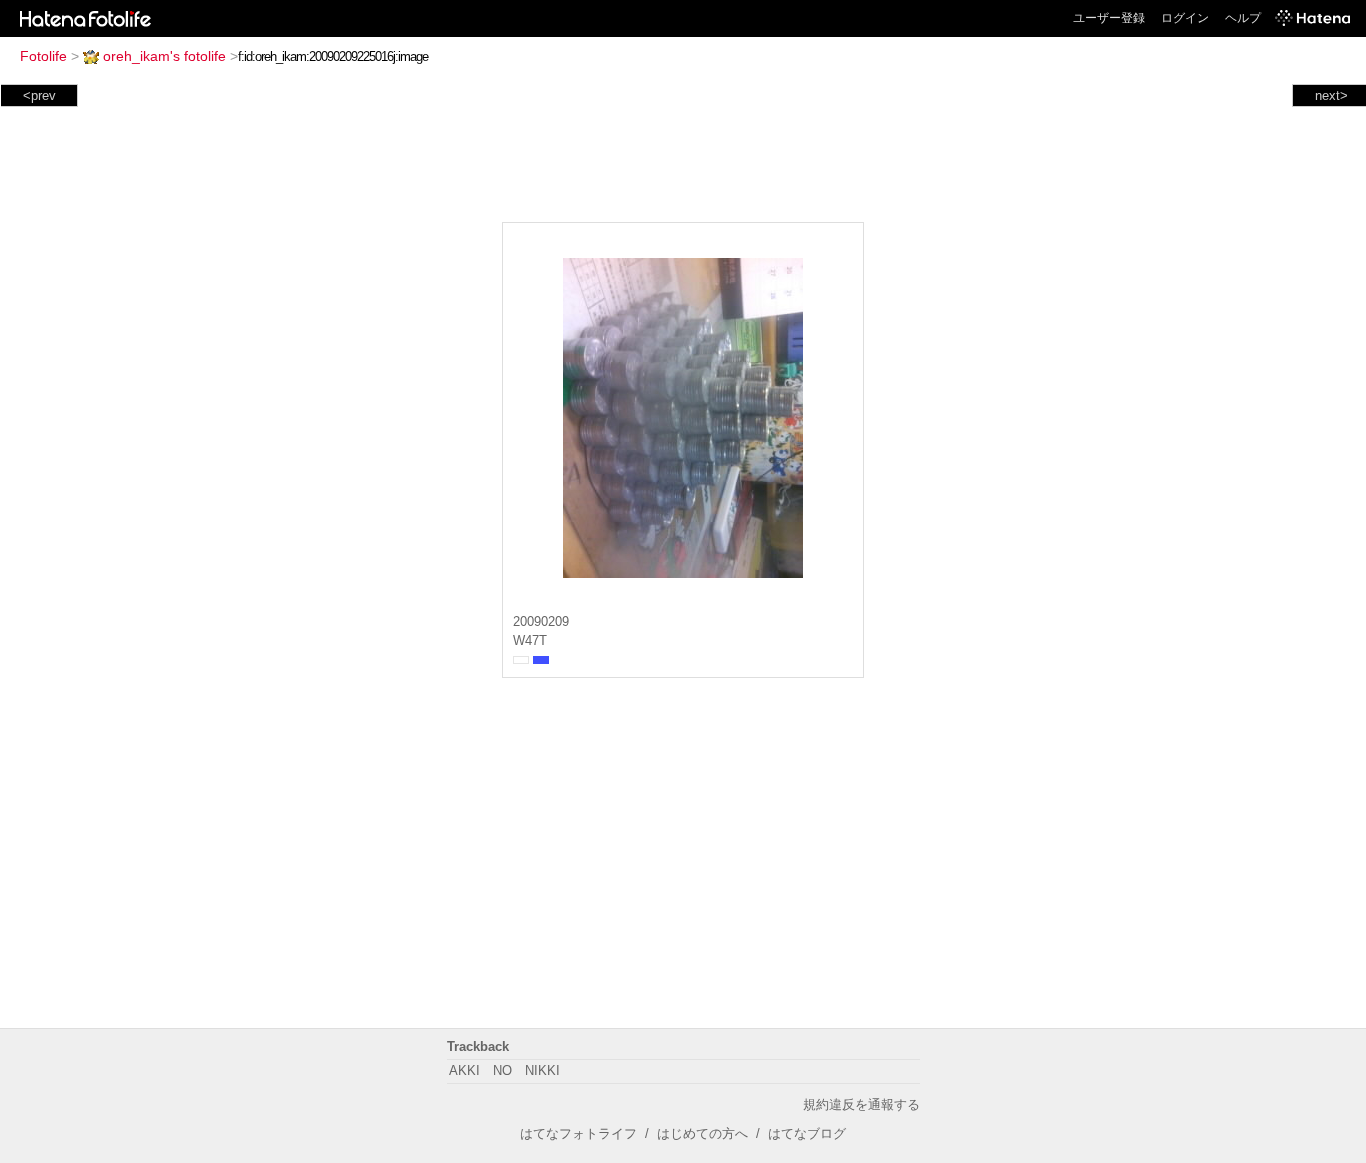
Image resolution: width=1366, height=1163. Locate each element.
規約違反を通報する (861, 1104)
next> (1331, 95)
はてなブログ (807, 1133)
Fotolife (43, 56)
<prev (39, 95)
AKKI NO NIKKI (504, 1070)
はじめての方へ (702, 1133)
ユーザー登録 (1109, 18)
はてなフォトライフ (578, 1133)
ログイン (1185, 18)
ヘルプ (1243, 18)
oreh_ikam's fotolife (164, 56)
